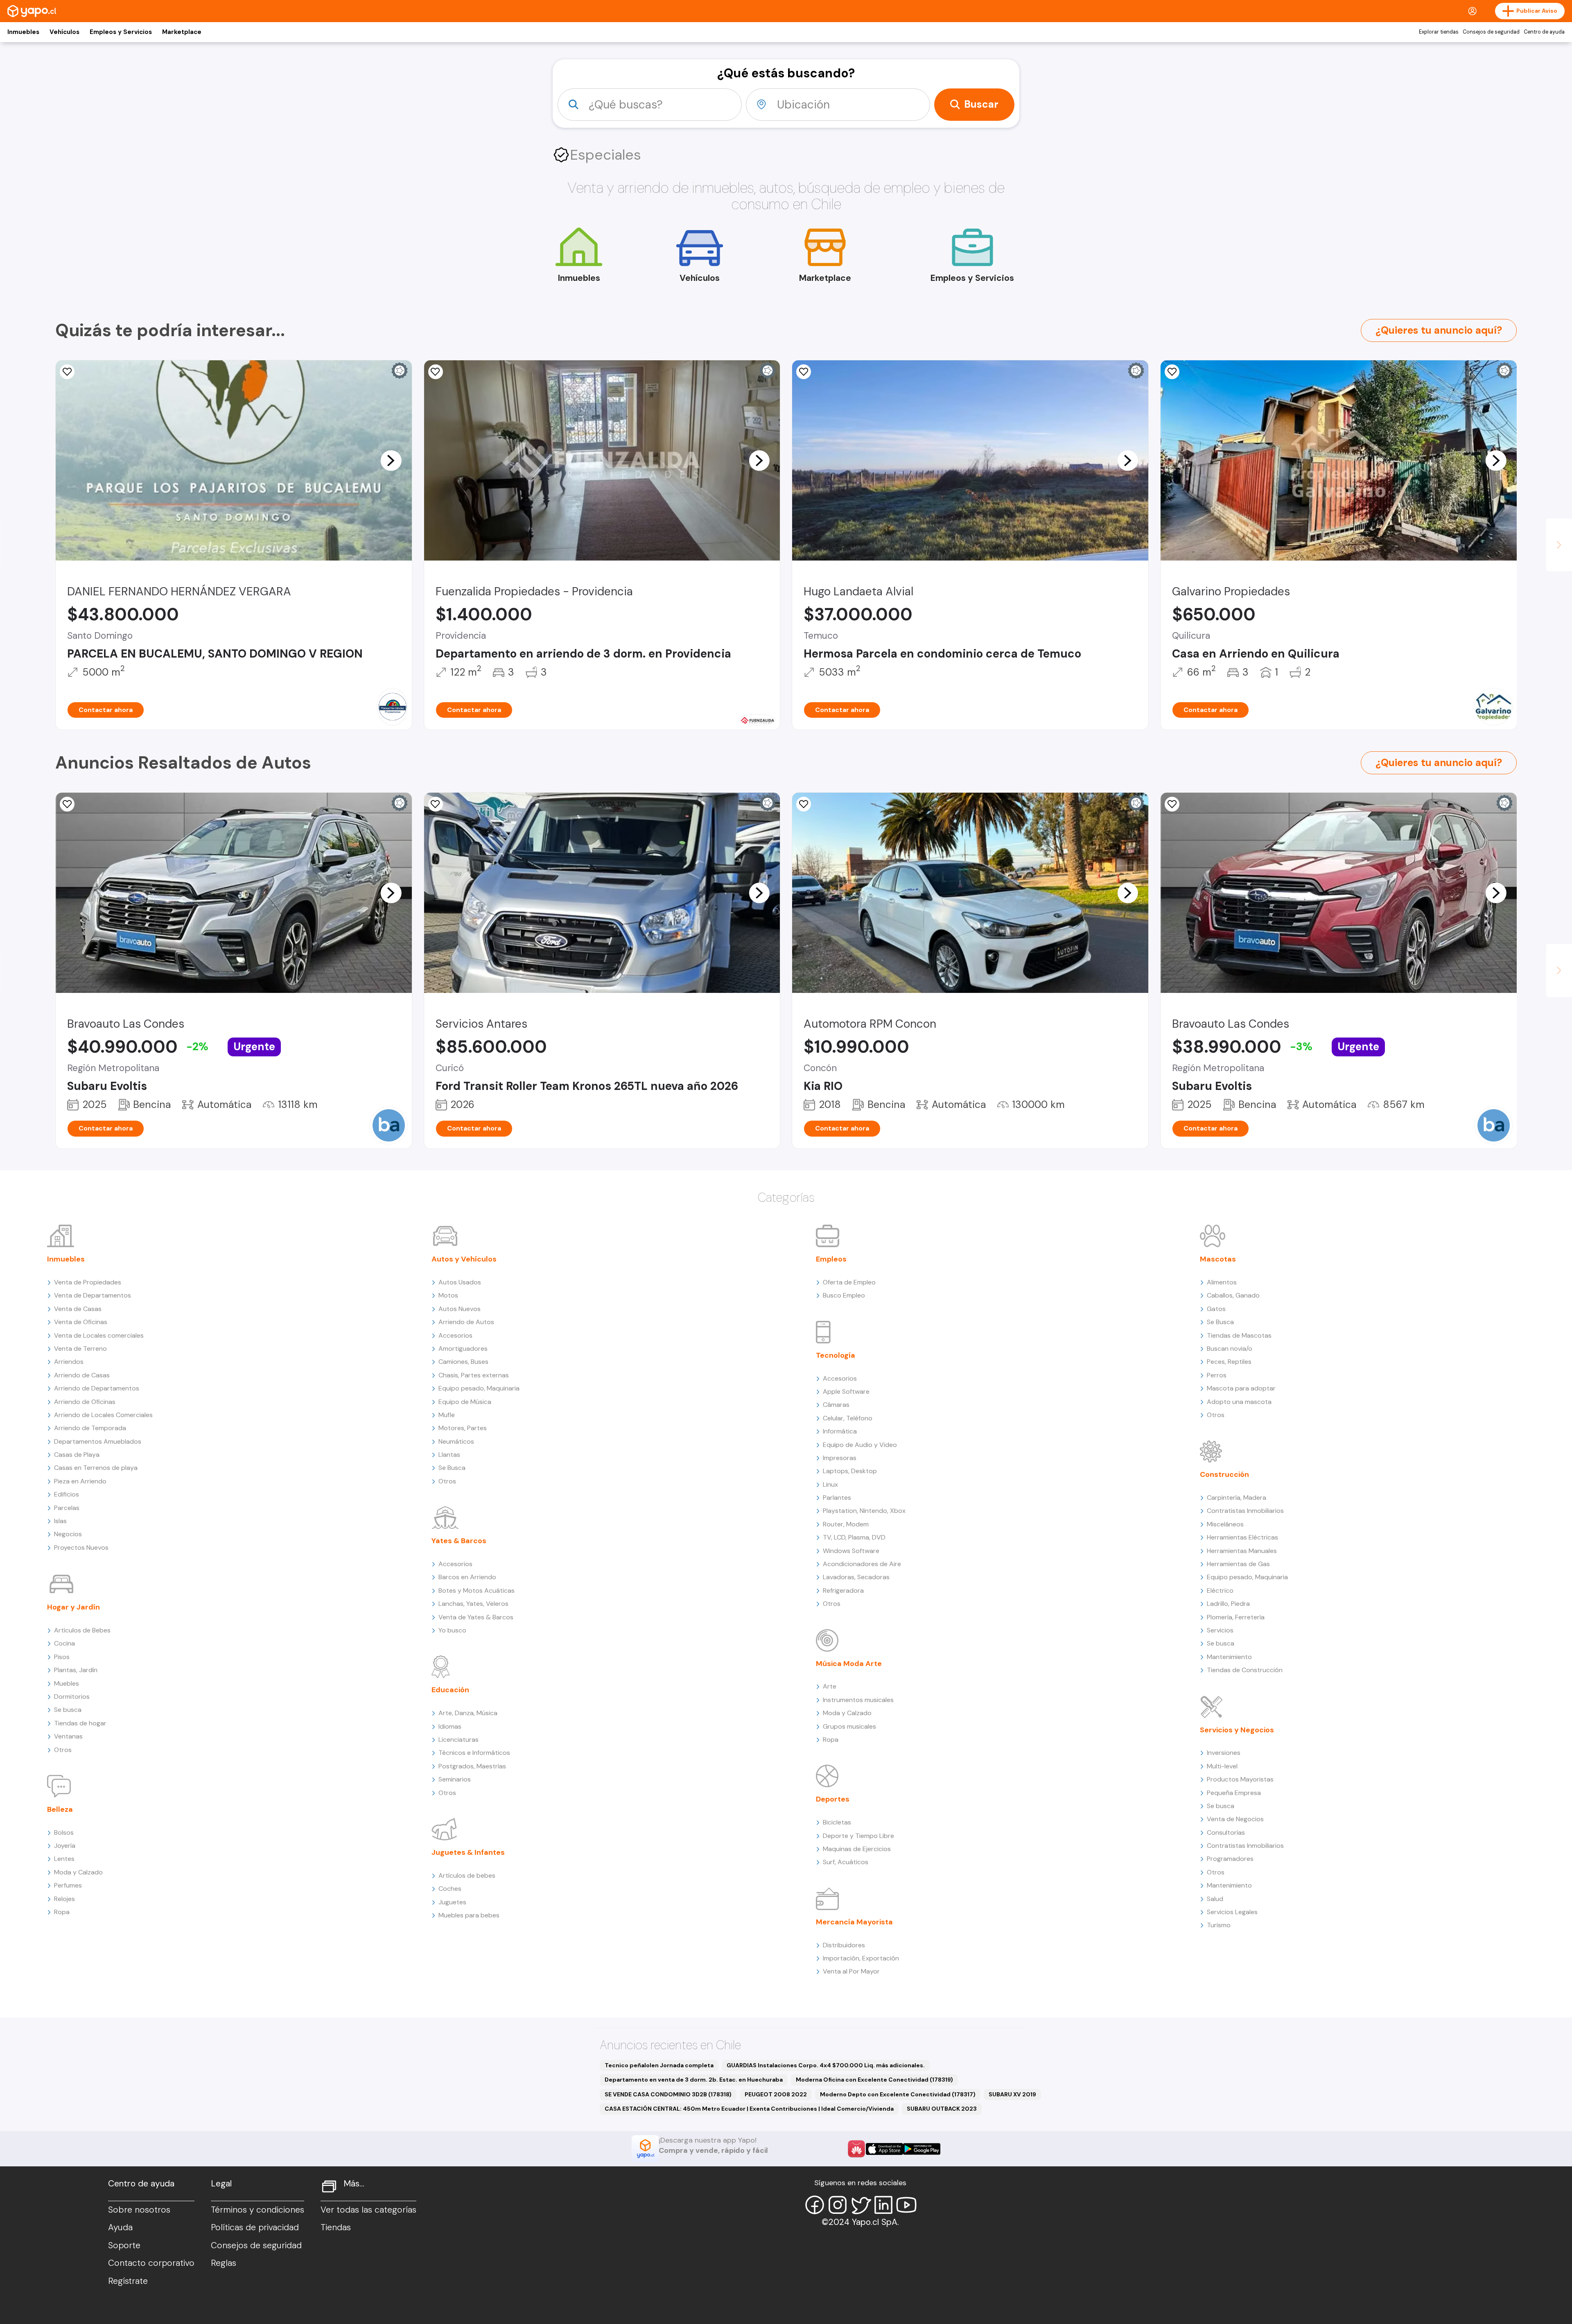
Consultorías (1226, 1832)
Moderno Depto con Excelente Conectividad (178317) (898, 2094)
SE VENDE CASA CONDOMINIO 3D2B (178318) (668, 2094)
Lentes (64, 1859)
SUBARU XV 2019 (1012, 2094)
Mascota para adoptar (1241, 1388)
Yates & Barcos (459, 1541)
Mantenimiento (1229, 1657)
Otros (63, 1750)
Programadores (1230, 1859)
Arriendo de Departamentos (97, 1388)
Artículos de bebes (467, 1875)
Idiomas (450, 1726)
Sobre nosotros (139, 2210)
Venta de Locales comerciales (99, 1335)
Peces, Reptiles (1229, 1362)
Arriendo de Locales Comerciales (103, 1415)
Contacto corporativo (151, 2263)
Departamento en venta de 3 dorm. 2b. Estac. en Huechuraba (694, 2080)
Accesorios (455, 1335)
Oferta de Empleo (849, 1282)
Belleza (60, 1809)
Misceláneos (1225, 1524)
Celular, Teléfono (848, 1418)
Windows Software (851, 1551)
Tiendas (336, 2227)
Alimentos (1222, 1282)
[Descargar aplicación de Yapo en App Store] (884, 2149)
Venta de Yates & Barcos (476, 1617)
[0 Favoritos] (436, 372)
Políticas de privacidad (255, 2227)
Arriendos (69, 1362)
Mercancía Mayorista (854, 1922)
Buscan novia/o (1230, 1349)
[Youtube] (906, 2205)
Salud (1215, 1899)
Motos (448, 1295)
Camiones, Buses (463, 1362)
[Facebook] (815, 2205)
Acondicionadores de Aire (862, 1564)
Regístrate (128, 2281)
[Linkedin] (883, 2205)
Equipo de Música (465, 1402)
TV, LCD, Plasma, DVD (854, 1537)
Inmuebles (23, 32)
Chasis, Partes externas (474, 1375)
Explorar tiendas (1439, 32)
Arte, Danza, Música (468, 1713)
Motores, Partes (463, 1428)
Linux (830, 1484)
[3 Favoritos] (67, 372)
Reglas (224, 2263)
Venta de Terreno (80, 1349)
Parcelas (67, 1508)
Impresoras (840, 1458)
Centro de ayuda (1544, 32)
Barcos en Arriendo (467, 1577)
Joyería (65, 1846)
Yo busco (452, 1630)
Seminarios (455, 1779)
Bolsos (64, 1832)
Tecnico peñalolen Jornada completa (659, 2065)
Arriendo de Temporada (90, 1428)
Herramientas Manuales (1242, 1551)
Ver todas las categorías (368, 2210)
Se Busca (452, 1468)
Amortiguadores (463, 1349)
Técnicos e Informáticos (474, 1753)
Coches (450, 1889)
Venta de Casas (78, 1309)
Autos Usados (460, 1282)
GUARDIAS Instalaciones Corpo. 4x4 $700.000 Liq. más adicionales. (826, 2065)
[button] (391, 460)
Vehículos (64, 32)
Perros (1217, 1375)
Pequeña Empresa (1234, 1793)
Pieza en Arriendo (80, 1481)
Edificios (67, 1494)
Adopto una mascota (1239, 1402)
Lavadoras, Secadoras (856, 1577)
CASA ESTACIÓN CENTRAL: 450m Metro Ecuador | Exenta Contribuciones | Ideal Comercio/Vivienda (749, 2109)
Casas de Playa (77, 1455)
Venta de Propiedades (88, 1282)
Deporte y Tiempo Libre (858, 1836)
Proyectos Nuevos (81, 1547)
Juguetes (452, 1902)
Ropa (62, 1912)
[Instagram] (838, 2205)
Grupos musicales (849, 1726)
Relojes (64, 1899)
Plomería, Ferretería (1236, 1617)
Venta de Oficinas (81, 1322)
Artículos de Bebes (82, 1630)
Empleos (831, 1259)
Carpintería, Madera (1237, 1498)
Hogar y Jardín (73, 1607)
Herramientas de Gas (1238, 1564)
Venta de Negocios (1235, 1819)
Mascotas (1218, 1259)
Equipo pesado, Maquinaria (479, 1388)
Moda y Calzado (78, 1872)
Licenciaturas (458, 1740)
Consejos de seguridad (1491, 32)
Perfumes (68, 1885)
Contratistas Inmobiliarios (1245, 1511)
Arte (830, 1686)
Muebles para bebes (469, 1915)
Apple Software (846, 1391)
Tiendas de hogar (80, 1723)
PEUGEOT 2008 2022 (776, 2094)
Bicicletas (837, 1822)
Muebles (67, 1683)
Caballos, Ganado (1233, 1295)
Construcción (1224, 1474)
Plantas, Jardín (76, 1670)
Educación (450, 1690)
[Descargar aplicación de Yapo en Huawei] (856, 2149)
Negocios (68, 1534)
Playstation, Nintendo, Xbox (864, 1511)
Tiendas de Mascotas (1239, 1335)
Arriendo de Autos (466, 1322)
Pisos (62, 1657)
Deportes (833, 1799)
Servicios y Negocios (1237, 1730)
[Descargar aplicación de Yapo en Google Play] (922, 2149)
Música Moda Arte (849, 1664)
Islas (60, 1521)
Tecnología (836, 1355)
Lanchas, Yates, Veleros (473, 1604)
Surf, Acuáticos (846, 1862)
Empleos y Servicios (121, 32)
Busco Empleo (844, 1295)
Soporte (124, 2245)
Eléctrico (1220, 1590)
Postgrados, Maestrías (472, 1766)
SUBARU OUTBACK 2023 (942, 2109)
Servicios (1220, 1630)
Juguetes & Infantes (468, 1852)
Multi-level (1222, 1766)
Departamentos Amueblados (98, 1441)
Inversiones (1224, 1753)
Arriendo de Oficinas (85, 1402)
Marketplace (182, 32)
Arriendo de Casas (82, 1375)
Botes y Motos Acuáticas (477, 1590)
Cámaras (836, 1405)
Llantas (449, 1455)
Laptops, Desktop (850, 1471)
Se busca (68, 1710)
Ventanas (68, 1736)
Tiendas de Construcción (1245, 1670)
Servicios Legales (1232, 1912)
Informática (840, 1431)
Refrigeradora (843, 1590)
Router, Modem (846, 1524)
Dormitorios (72, 1697)
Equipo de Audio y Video (860, 1445)
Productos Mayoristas (1240, 1779)
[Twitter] (861, 2205)
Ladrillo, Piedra (1228, 1604)
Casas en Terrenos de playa (96, 1468)
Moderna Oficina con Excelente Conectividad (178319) (874, 2080)
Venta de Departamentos (93, 1295)
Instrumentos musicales (858, 1700)
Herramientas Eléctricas (1242, 1537)
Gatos (1216, 1309)
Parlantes (837, 1498)
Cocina (64, 1643)
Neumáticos (456, 1441)
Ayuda (120, 2227)
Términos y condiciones (257, 2210)
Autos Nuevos (460, 1309)
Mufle (447, 1415)
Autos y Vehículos (464, 1259)
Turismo (1219, 1925)
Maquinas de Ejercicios (857, 1849)
